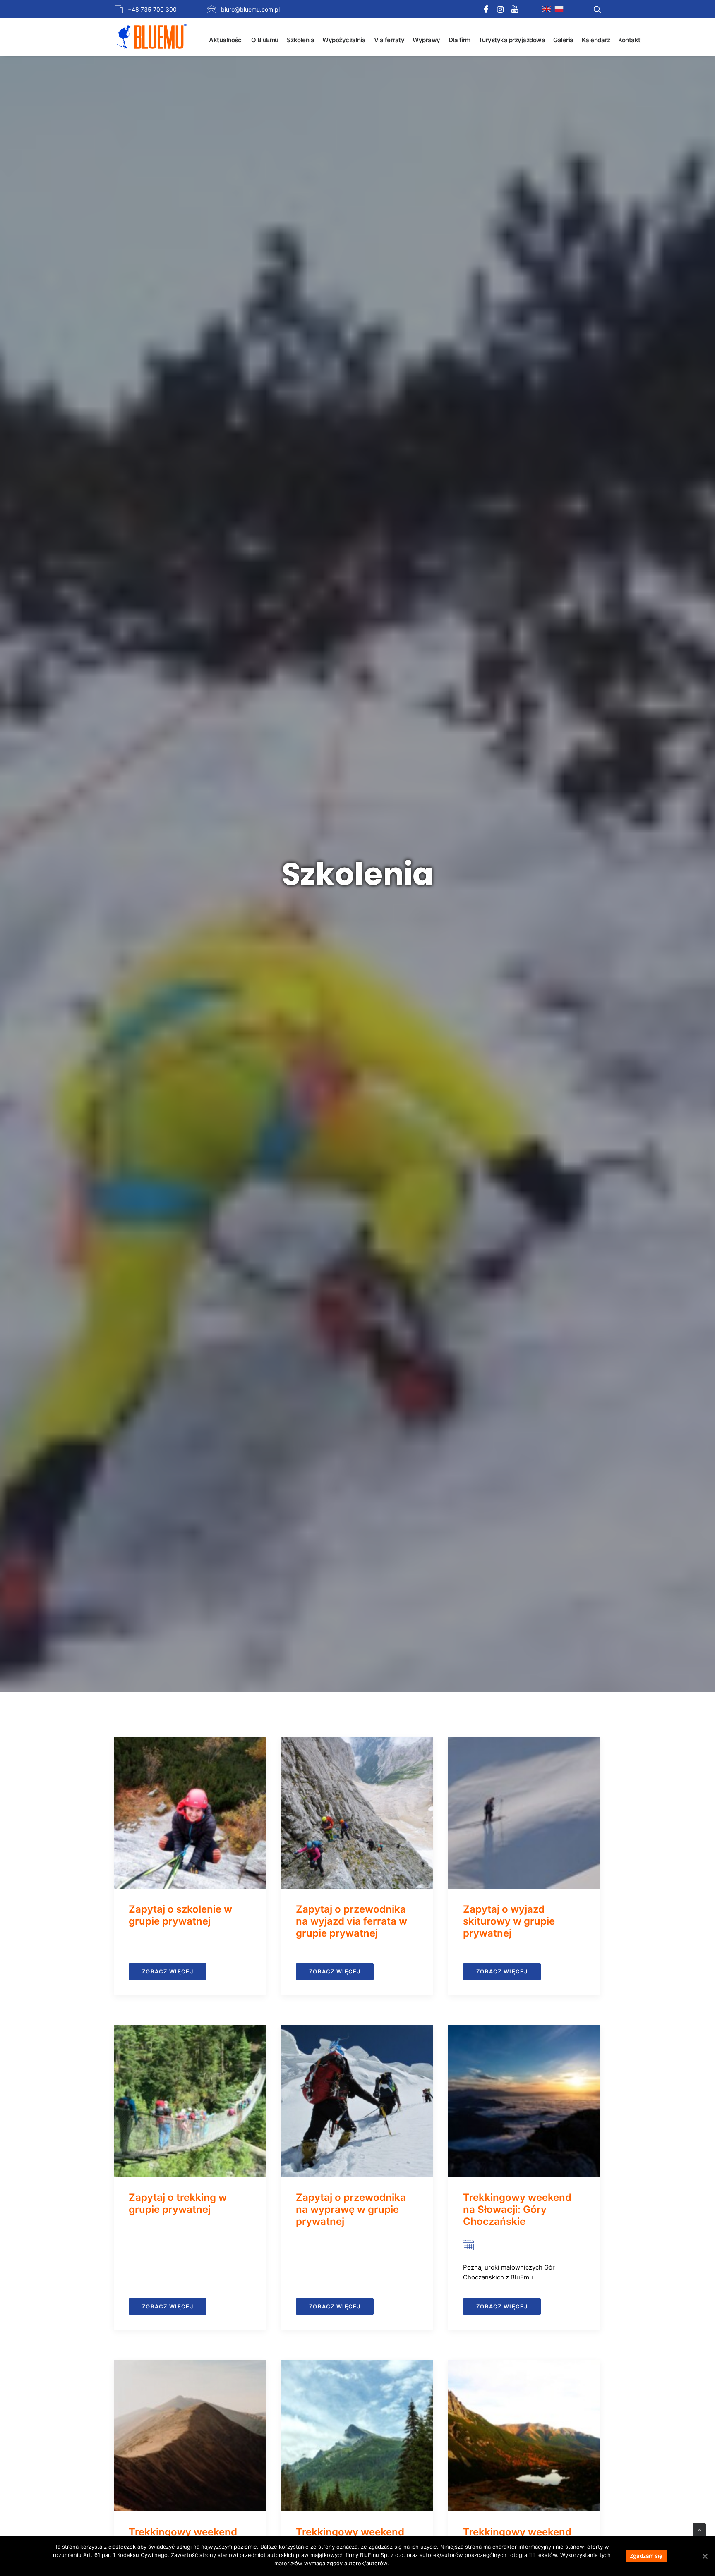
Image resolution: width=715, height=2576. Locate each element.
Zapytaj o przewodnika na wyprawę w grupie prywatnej (351, 2209)
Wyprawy (426, 40)
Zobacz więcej (168, 1971)
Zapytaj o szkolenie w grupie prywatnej (180, 1915)
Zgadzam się (646, 2556)
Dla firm (459, 40)
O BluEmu (265, 40)
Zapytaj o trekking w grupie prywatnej (178, 2203)
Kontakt (629, 40)
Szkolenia (301, 40)
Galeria (563, 40)
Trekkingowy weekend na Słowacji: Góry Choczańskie (517, 2209)
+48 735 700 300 (152, 9)
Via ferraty (389, 40)
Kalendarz (596, 40)
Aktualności (226, 40)
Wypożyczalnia (344, 40)
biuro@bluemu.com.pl (250, 9)
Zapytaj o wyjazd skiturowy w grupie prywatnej (509, 1921)
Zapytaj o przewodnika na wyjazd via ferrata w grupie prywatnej (352, 1921)
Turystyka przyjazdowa (512, 40)
